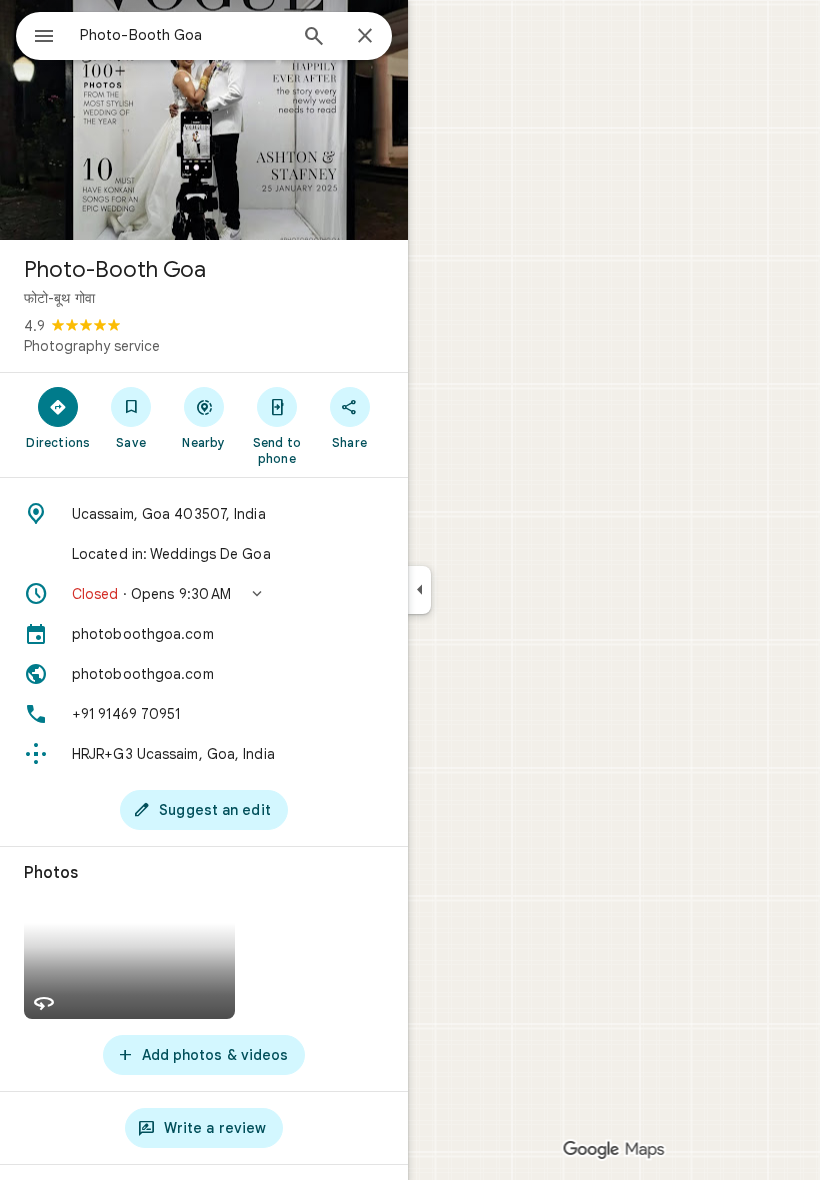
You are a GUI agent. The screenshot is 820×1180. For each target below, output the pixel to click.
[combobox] (183, 35)
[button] (204, 594)
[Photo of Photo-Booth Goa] (204, 120)
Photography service (92, 346)
